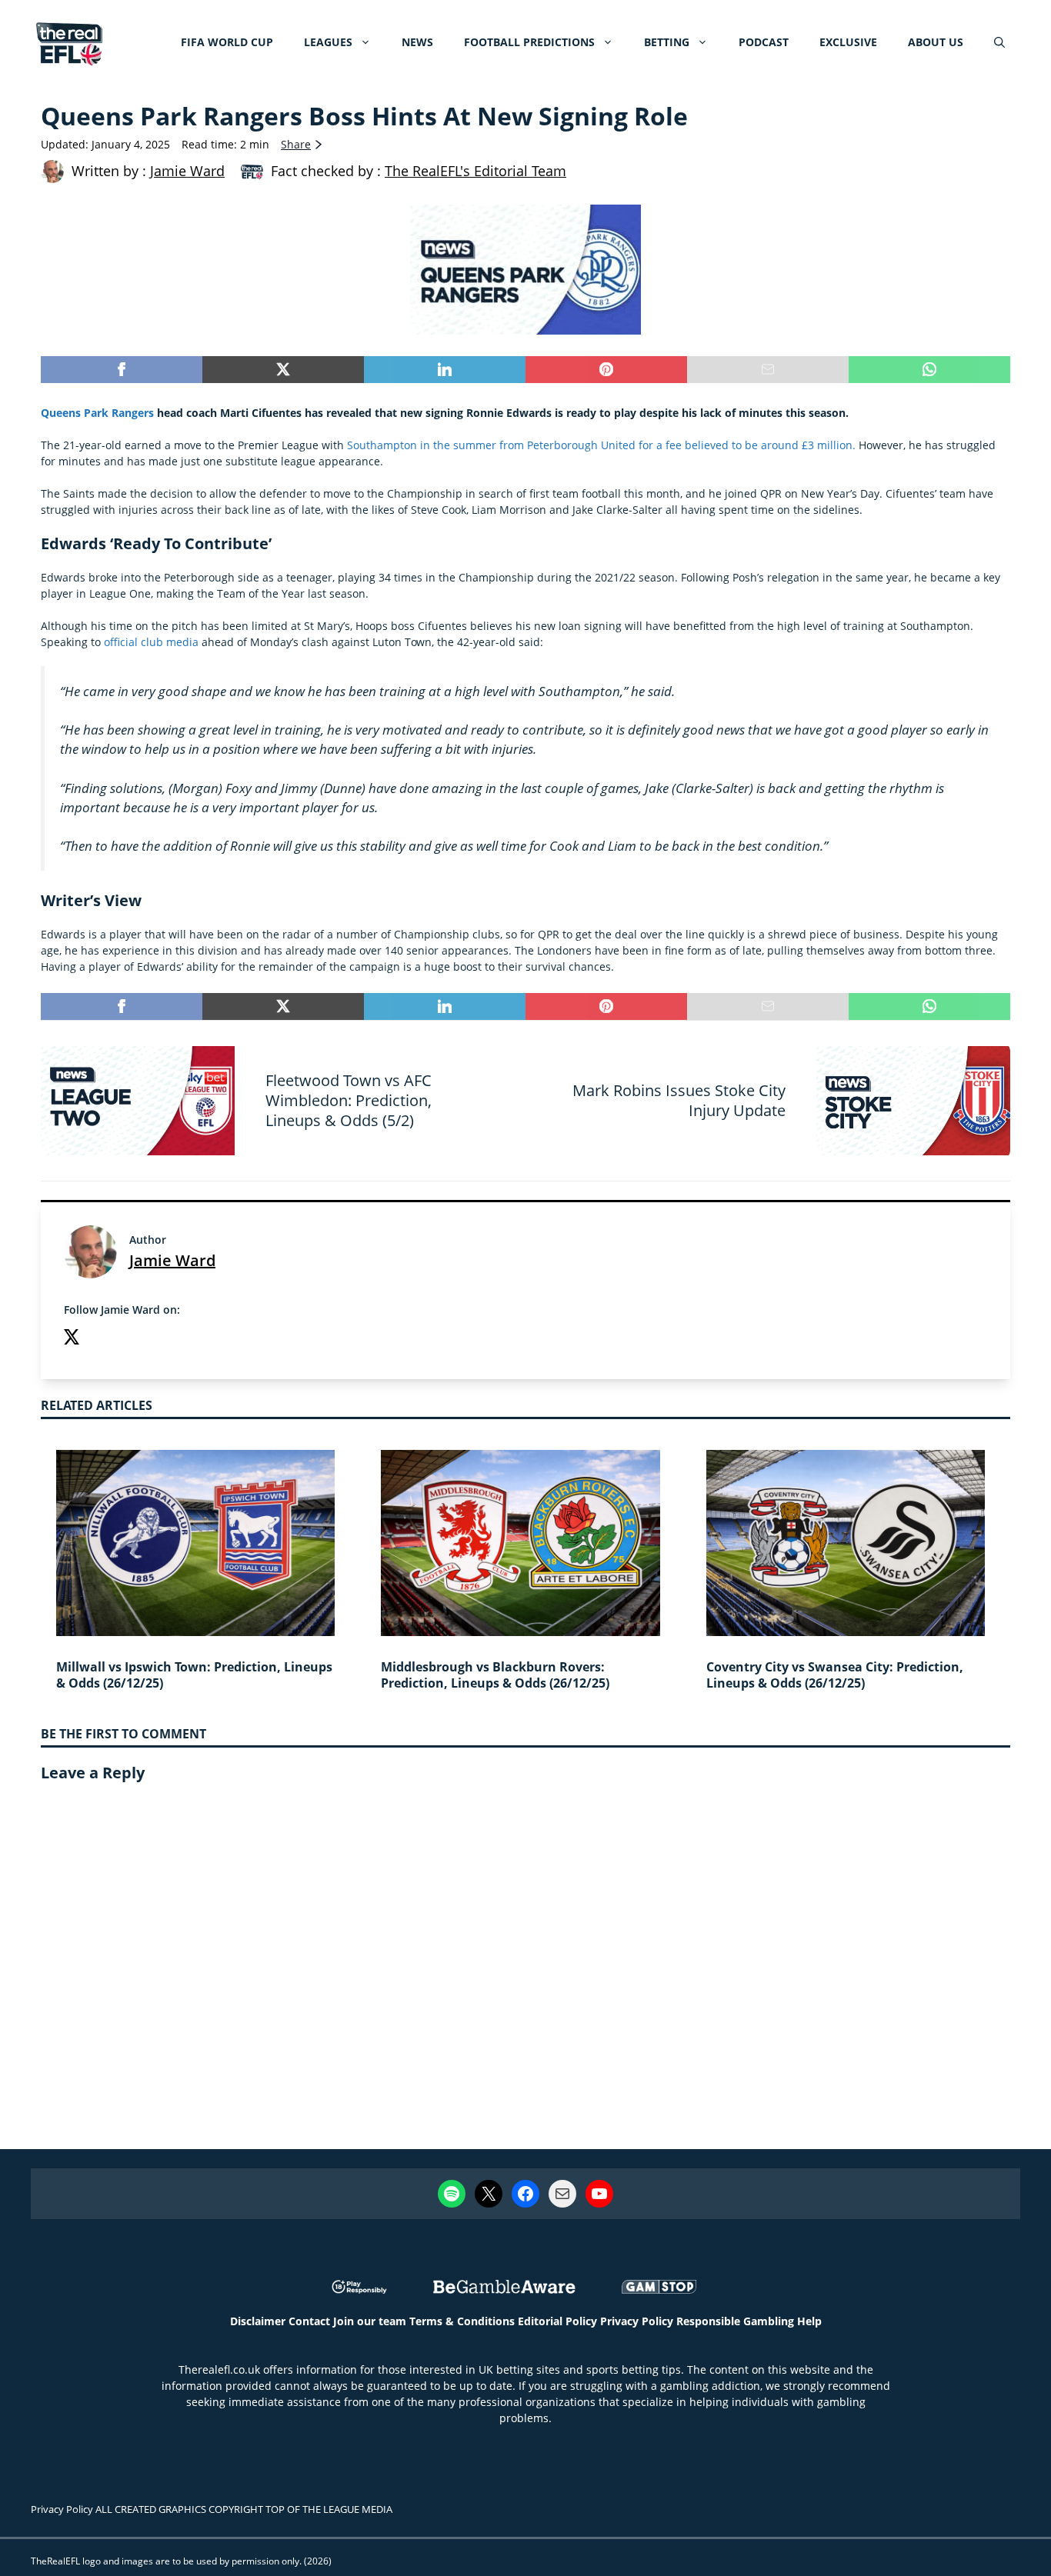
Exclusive (848, 42)
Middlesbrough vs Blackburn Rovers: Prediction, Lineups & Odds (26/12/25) (495, 1675)
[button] (999, 42)
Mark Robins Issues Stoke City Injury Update (679, 1100)
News (417, 42)
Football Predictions (529, 42)
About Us (936, 42)
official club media (151, 642)
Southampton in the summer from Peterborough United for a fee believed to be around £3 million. (601, 445)
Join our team (370, 2321)
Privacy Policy (637, 2321)
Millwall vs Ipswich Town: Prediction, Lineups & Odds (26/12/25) (194, 1675)
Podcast (764, 42)
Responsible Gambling (735, 2321)
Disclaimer (258, 2321)
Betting (667, 42)
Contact (309, 2321)
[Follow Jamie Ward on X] (72, 1339)
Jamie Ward (172, 1260)
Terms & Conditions (462, 2321)
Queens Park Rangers (97, 413)
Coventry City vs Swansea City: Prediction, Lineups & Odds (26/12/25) (835, 1675)
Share (296, 144)
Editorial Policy (557, 2321)
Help (809, 2321)
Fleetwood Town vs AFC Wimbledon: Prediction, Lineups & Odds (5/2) (349, 1100)
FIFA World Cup (227, 42)
